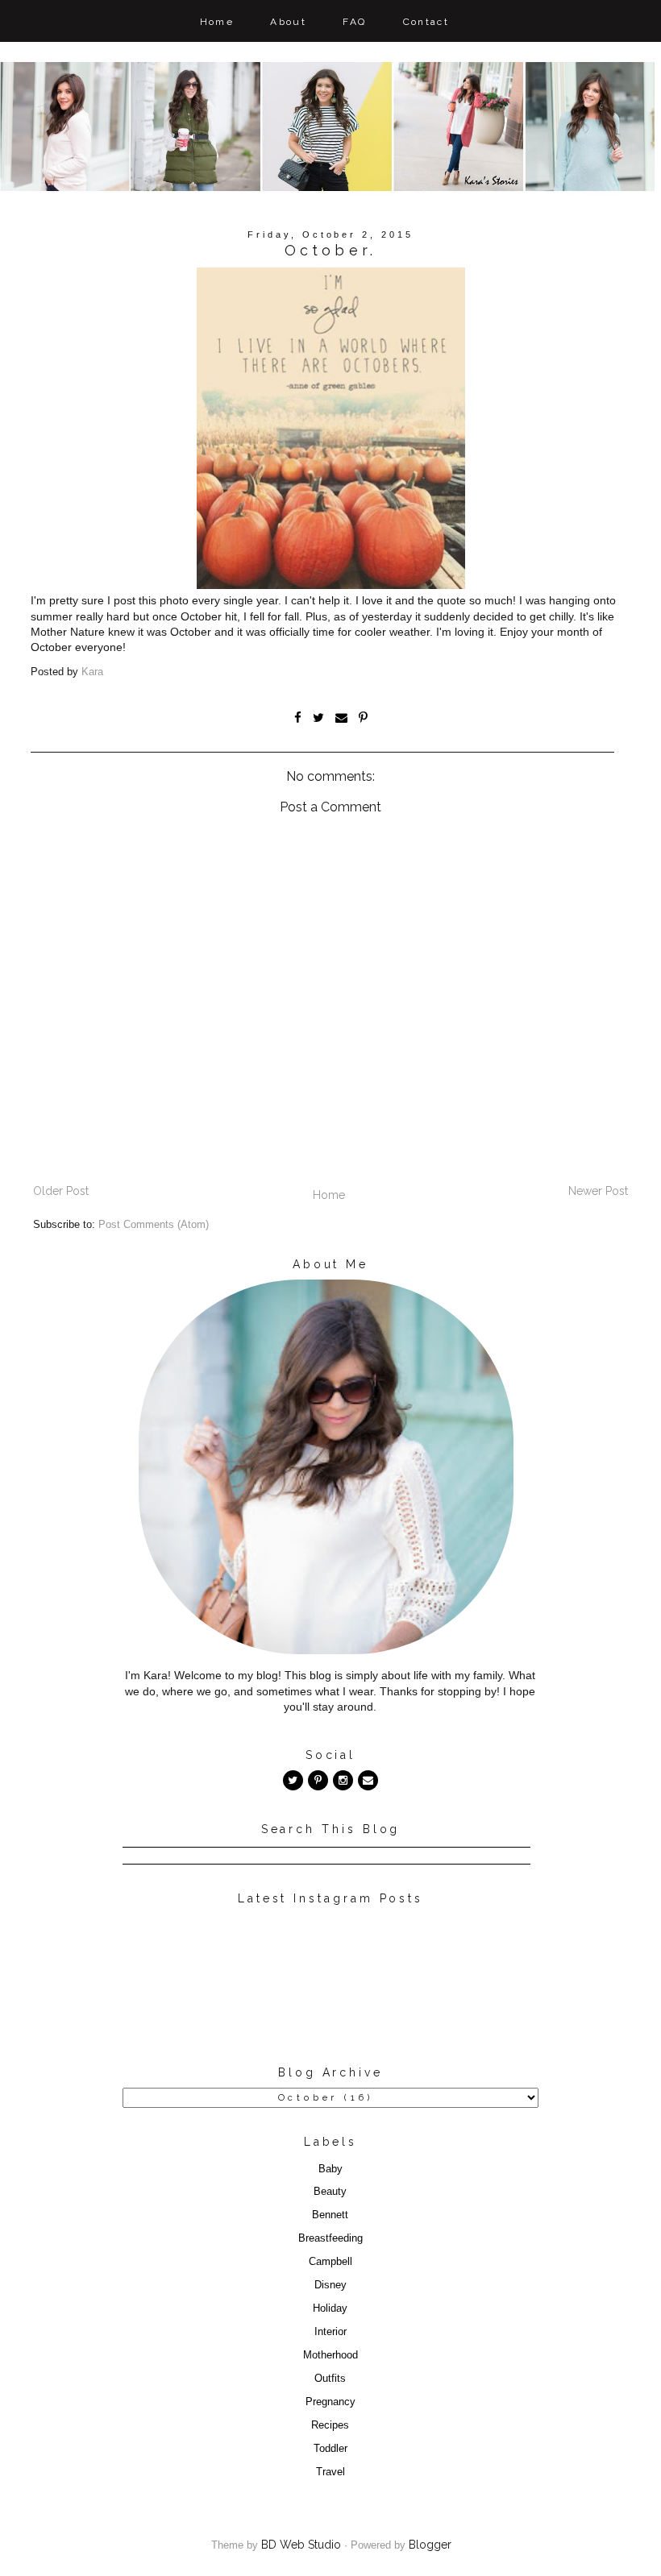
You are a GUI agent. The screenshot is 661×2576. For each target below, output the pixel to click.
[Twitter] (293, 1780)
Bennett (330, 2215)
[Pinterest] (318, 1780)
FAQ (354, 22)
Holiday (330, 2308)
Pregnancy (330, 2402)
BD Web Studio (301, 2545)
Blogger (430, 2545)
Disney (330, 2285)
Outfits (330, 2379)
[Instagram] (343, 1780)
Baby (330, 2169)
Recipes (330, 2425)
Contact (426, 22)
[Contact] (368, 1780)
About (288, 22)
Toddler (330, 2449)
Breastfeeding (330, 2238)
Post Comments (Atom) (154, 1225)
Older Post (61, 1191)
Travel (330, 2472)
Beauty (330, 2192)
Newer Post (598, 1191)
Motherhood (330, 2355)
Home (217, 22)
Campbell (330, 2262)
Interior (330, 2332)
